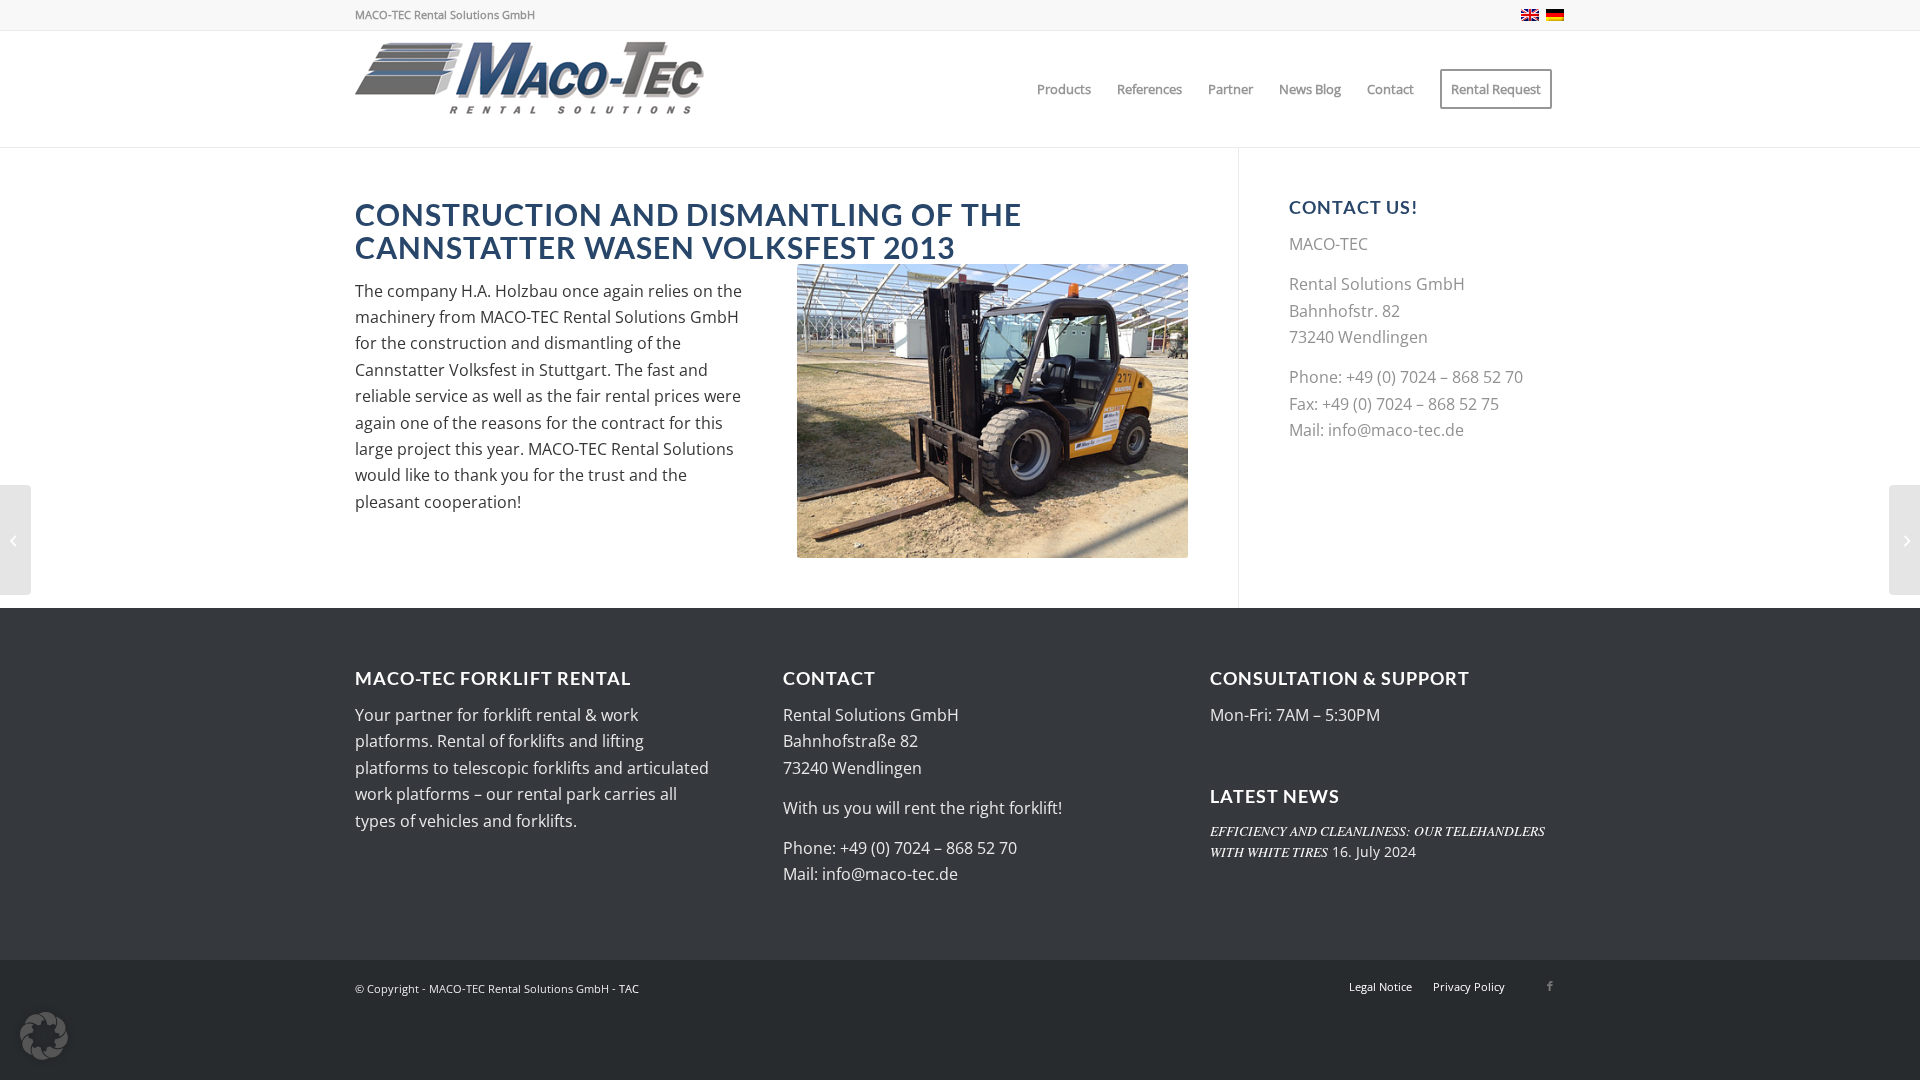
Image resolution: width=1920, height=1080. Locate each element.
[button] (44, 1036)
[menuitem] (1064, 89)
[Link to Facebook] (1550, 986)
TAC (629, 988)
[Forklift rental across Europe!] (530, 89)
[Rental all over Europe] (15, 540)
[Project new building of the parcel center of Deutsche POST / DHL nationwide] (1904, 540)
